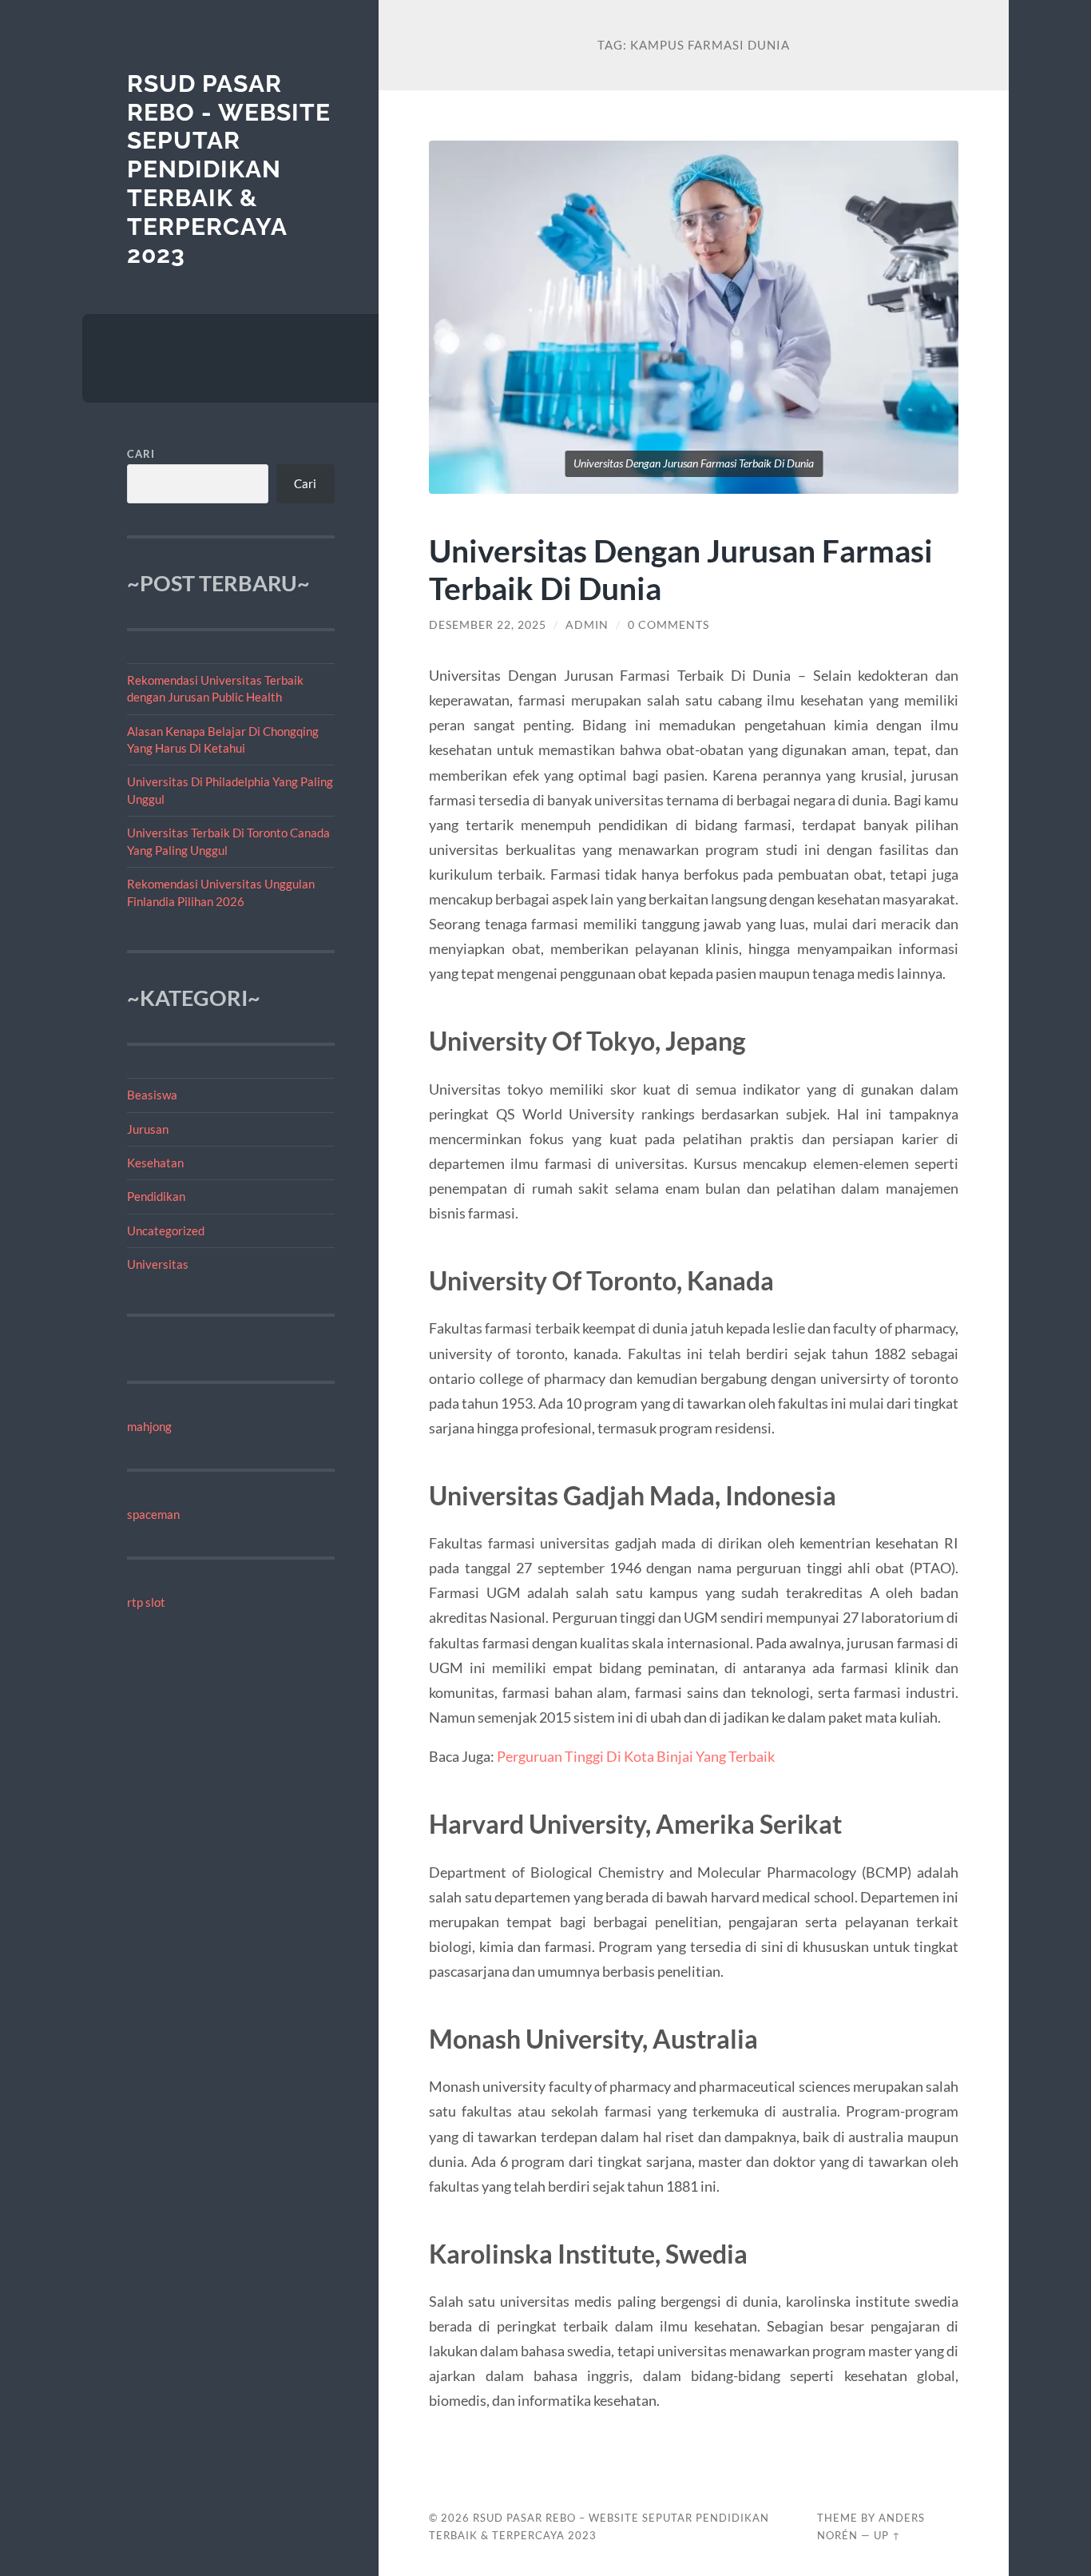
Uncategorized (166, 1230)
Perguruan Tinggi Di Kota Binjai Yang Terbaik (636, 1756)
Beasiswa (152, 1095)
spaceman (153, 1514)
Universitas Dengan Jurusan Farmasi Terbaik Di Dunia (681, 569)
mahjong (149, 1426)
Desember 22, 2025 (488, 625)
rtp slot (146, 1602)
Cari (141, 454)
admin (587, 625)
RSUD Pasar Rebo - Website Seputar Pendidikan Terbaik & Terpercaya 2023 (229, 169)
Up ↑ (887, 2535)
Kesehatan (155, 1163)
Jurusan (148, 1129)
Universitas (158, 1264)
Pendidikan (156, 1196)
